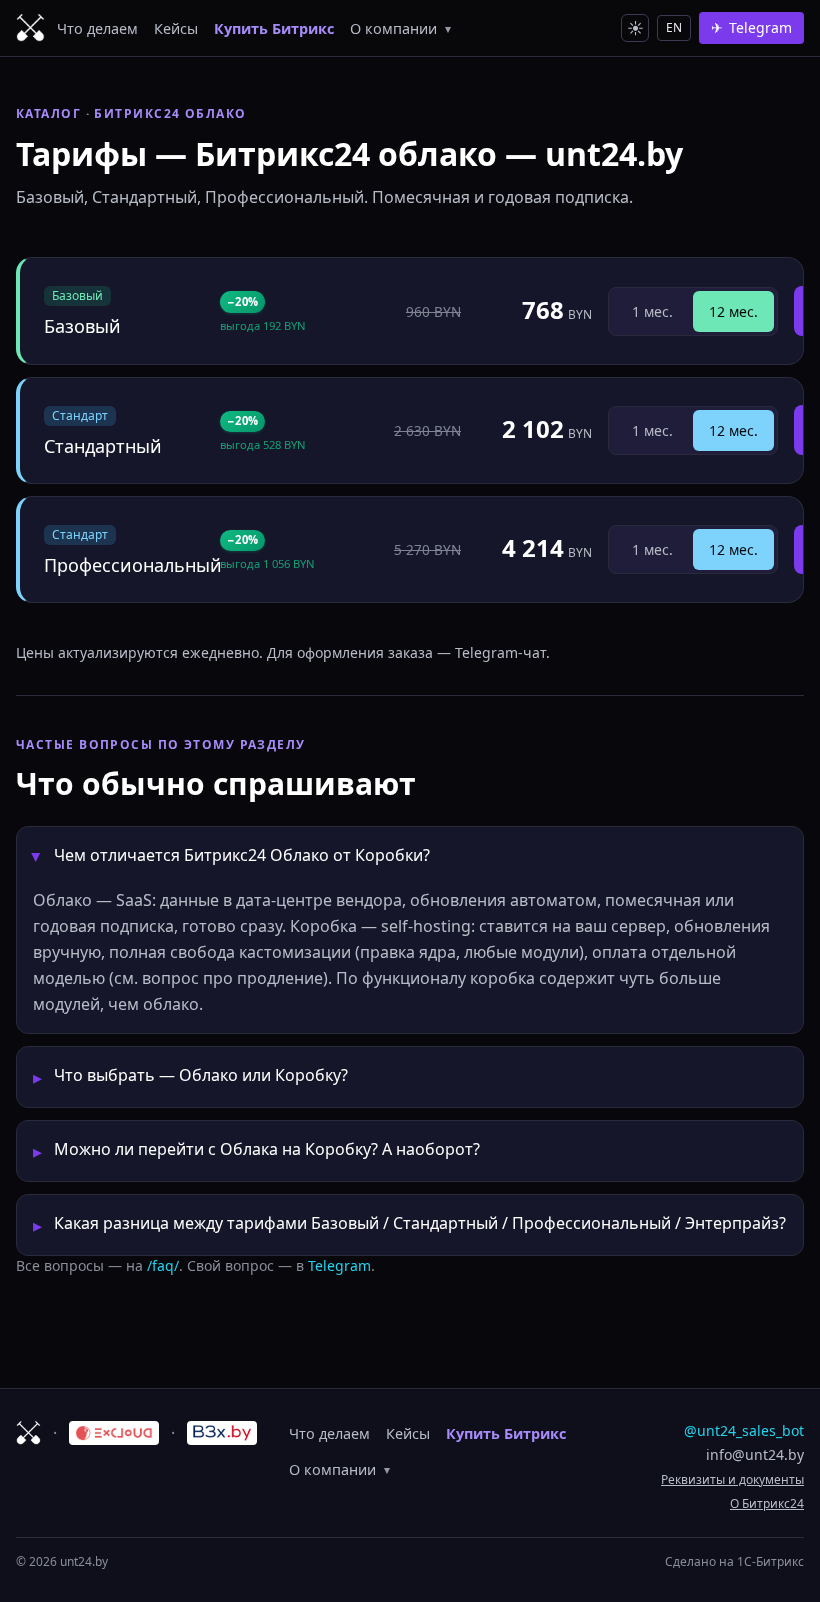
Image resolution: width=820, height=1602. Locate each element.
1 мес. (652, 311)
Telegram (339, 1265)
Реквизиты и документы (732, 1479)
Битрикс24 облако (170, 113)
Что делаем (97, 28)
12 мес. (733, 311)
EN (674, 27)
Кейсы (176, 28)
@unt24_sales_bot (744, 1430)
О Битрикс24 (767, 1503)
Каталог (48, 113)
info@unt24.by (755, 1454)
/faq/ (163, 1265)
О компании (400, 28)
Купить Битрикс (274, 28)
